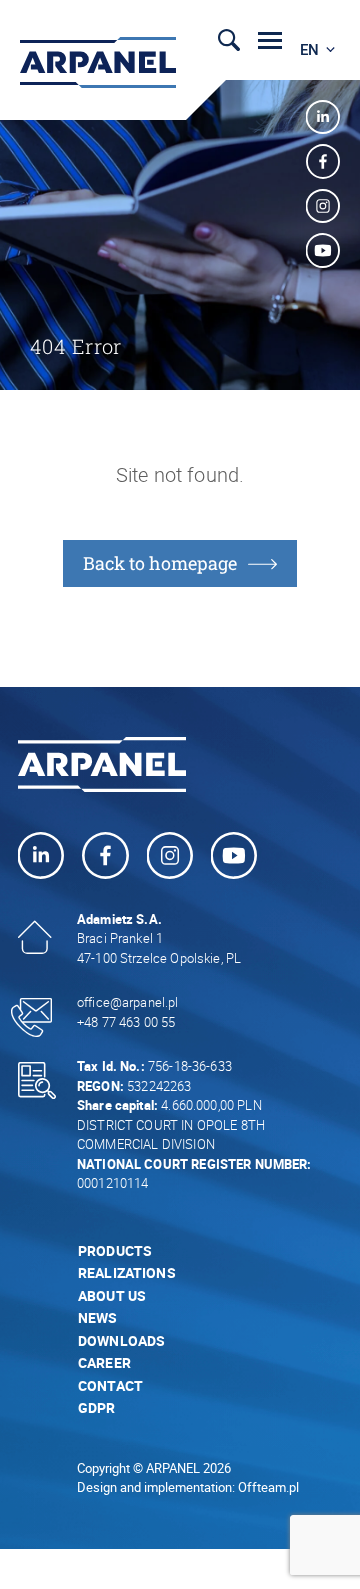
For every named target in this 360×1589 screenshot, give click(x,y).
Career (104, 1362)
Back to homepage (160, 563)
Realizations (127, 1272)
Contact (110, 1385)
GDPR (97, 1407)
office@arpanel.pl (128, 1002)
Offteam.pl (268, 1487)
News (98, 1317)
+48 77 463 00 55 (126, 1022)
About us (112, 1295)
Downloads (121, 1340)
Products (115, 1250)
